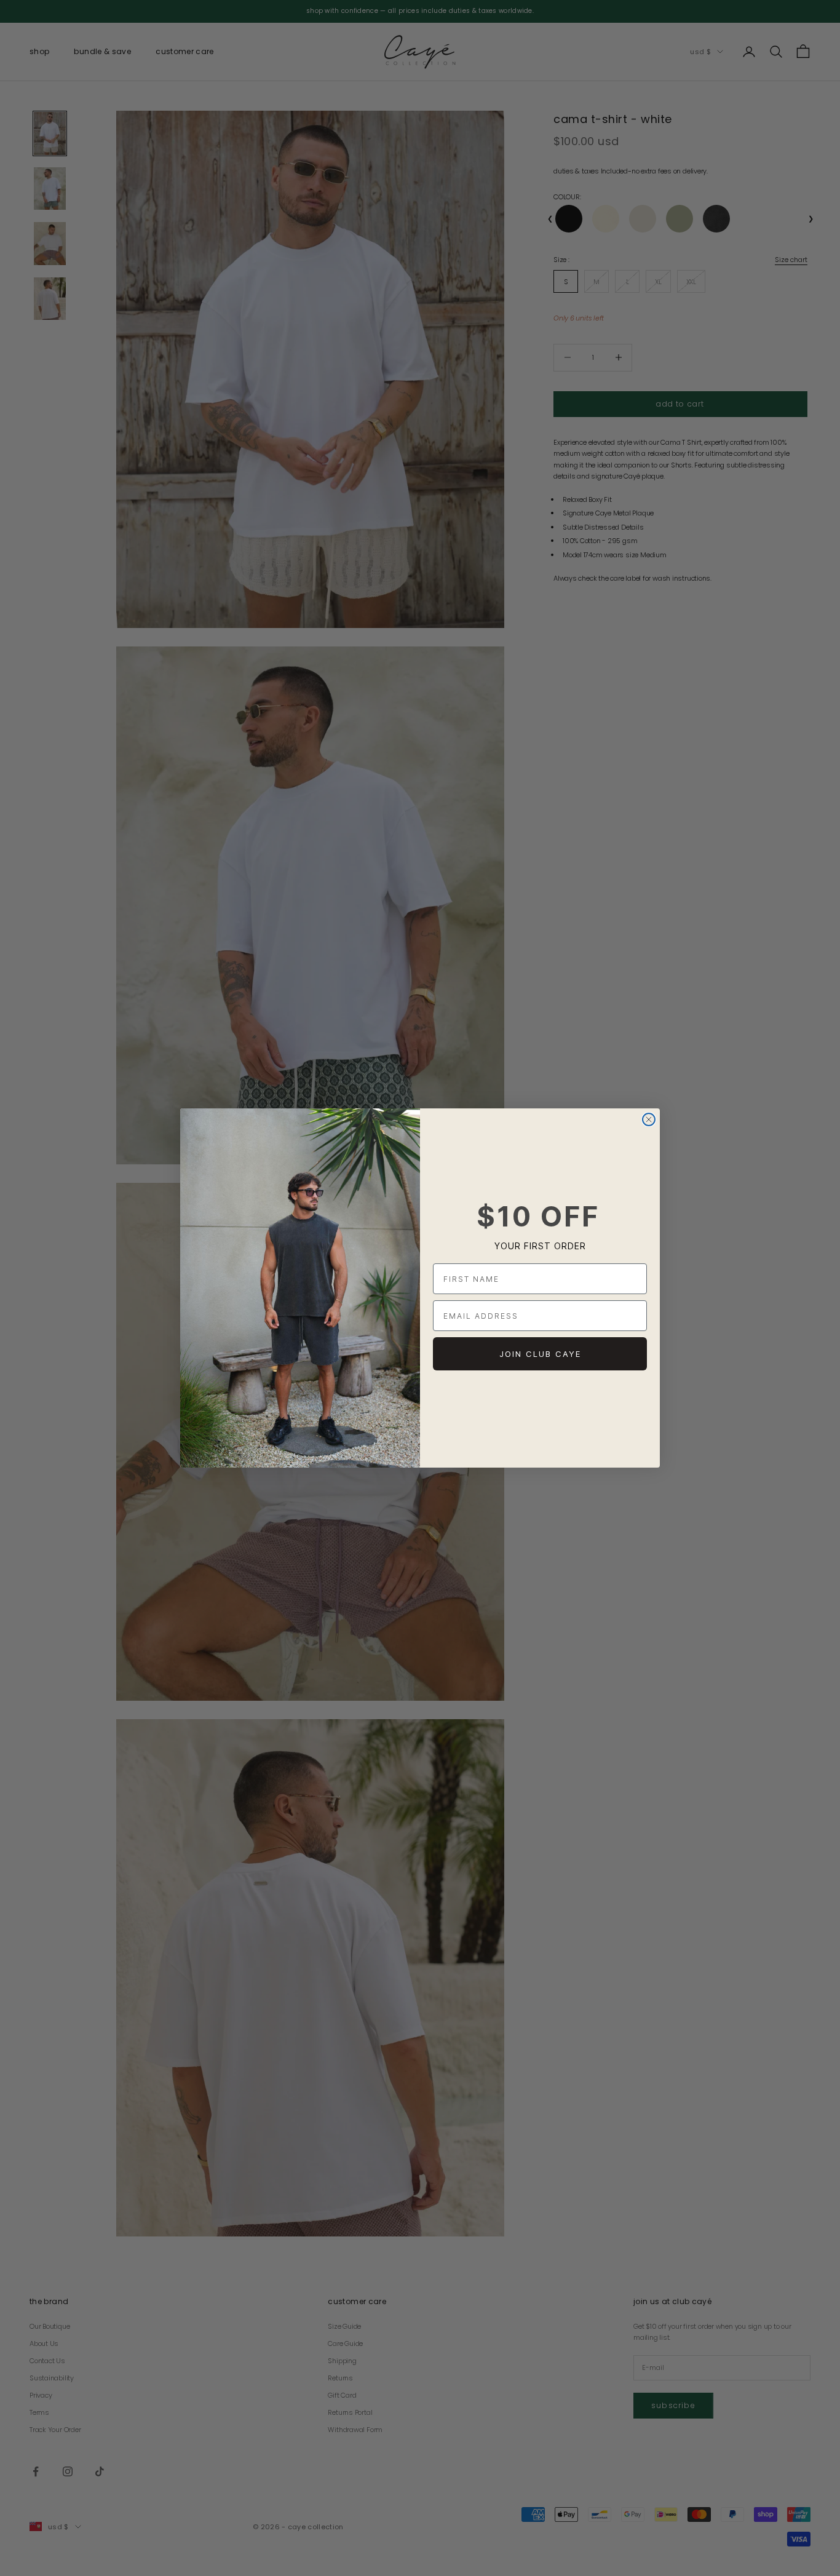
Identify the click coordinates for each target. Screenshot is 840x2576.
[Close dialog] (649, 1119)
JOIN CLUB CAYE (540, 1354)
